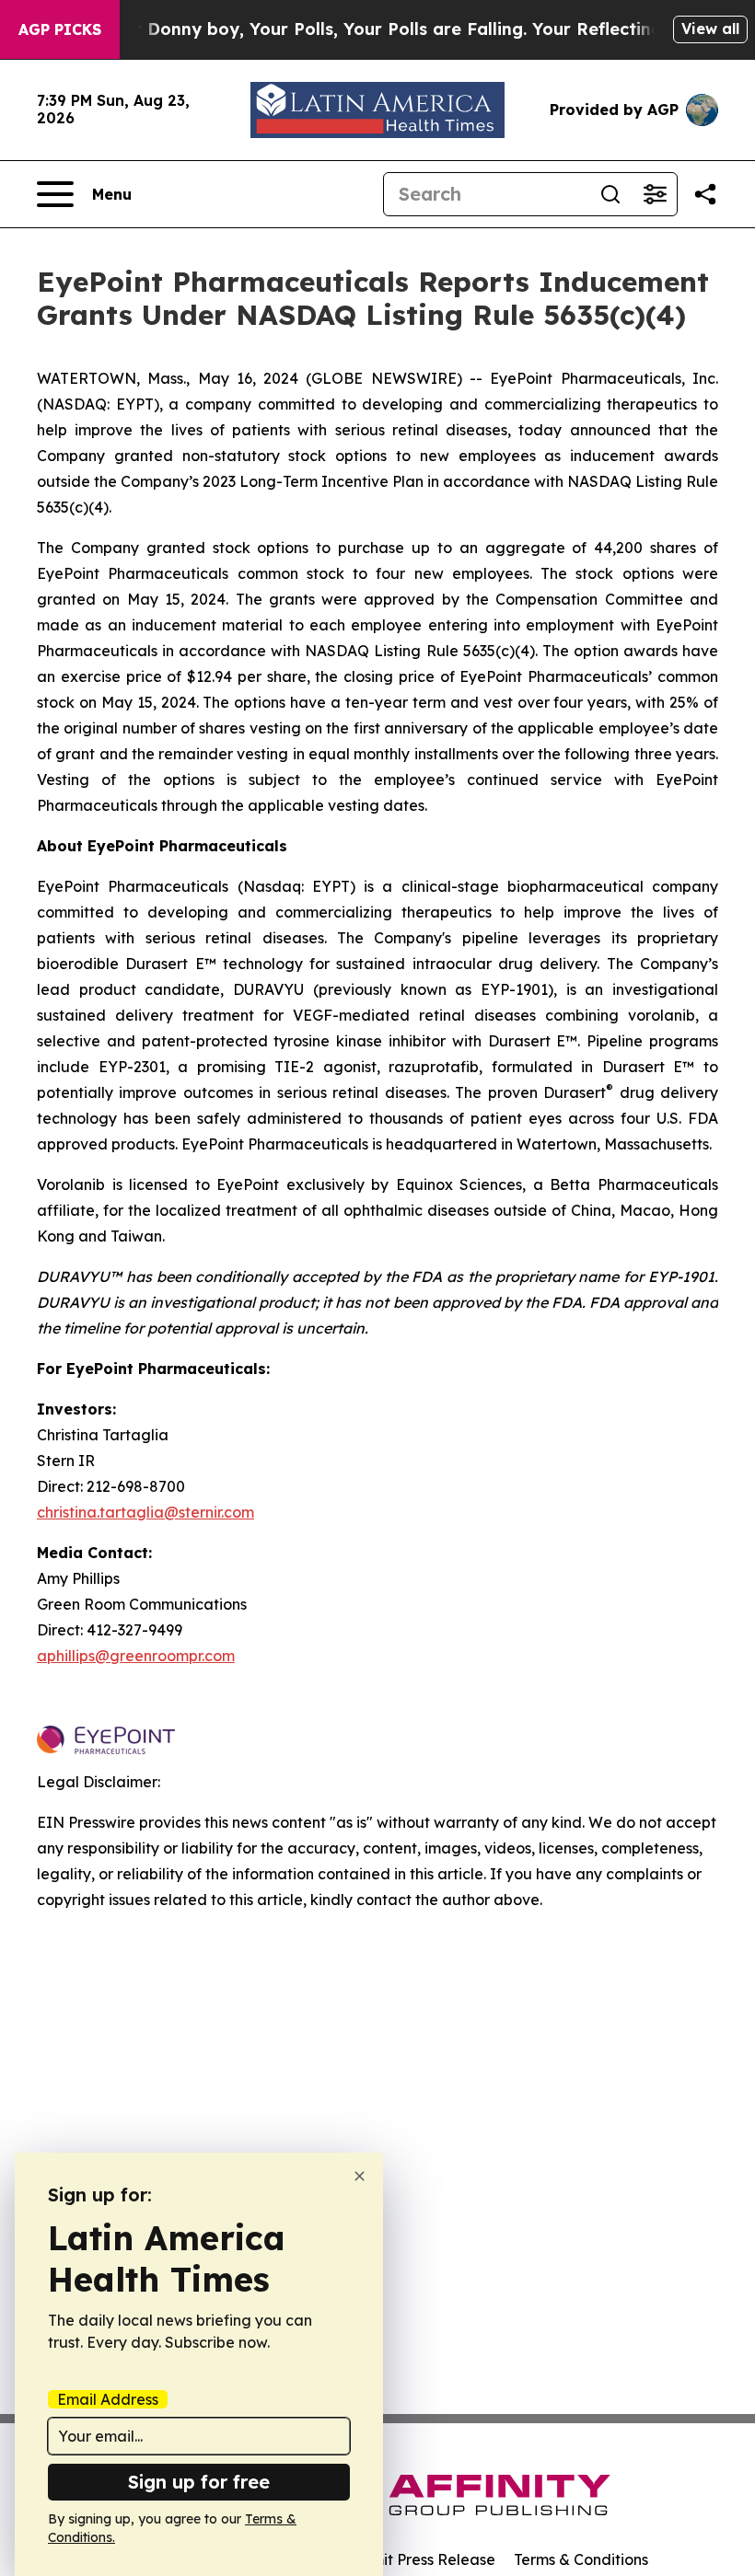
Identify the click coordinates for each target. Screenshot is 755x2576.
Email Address (108, 2399)
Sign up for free (199, 2482)
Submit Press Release (419, 2559)
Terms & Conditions (581, 2559)
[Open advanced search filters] (655, 194)
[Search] (610, 194)
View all (710, 29)
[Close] (360, 2176)
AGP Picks (60, 29)
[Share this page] (705, 194)
